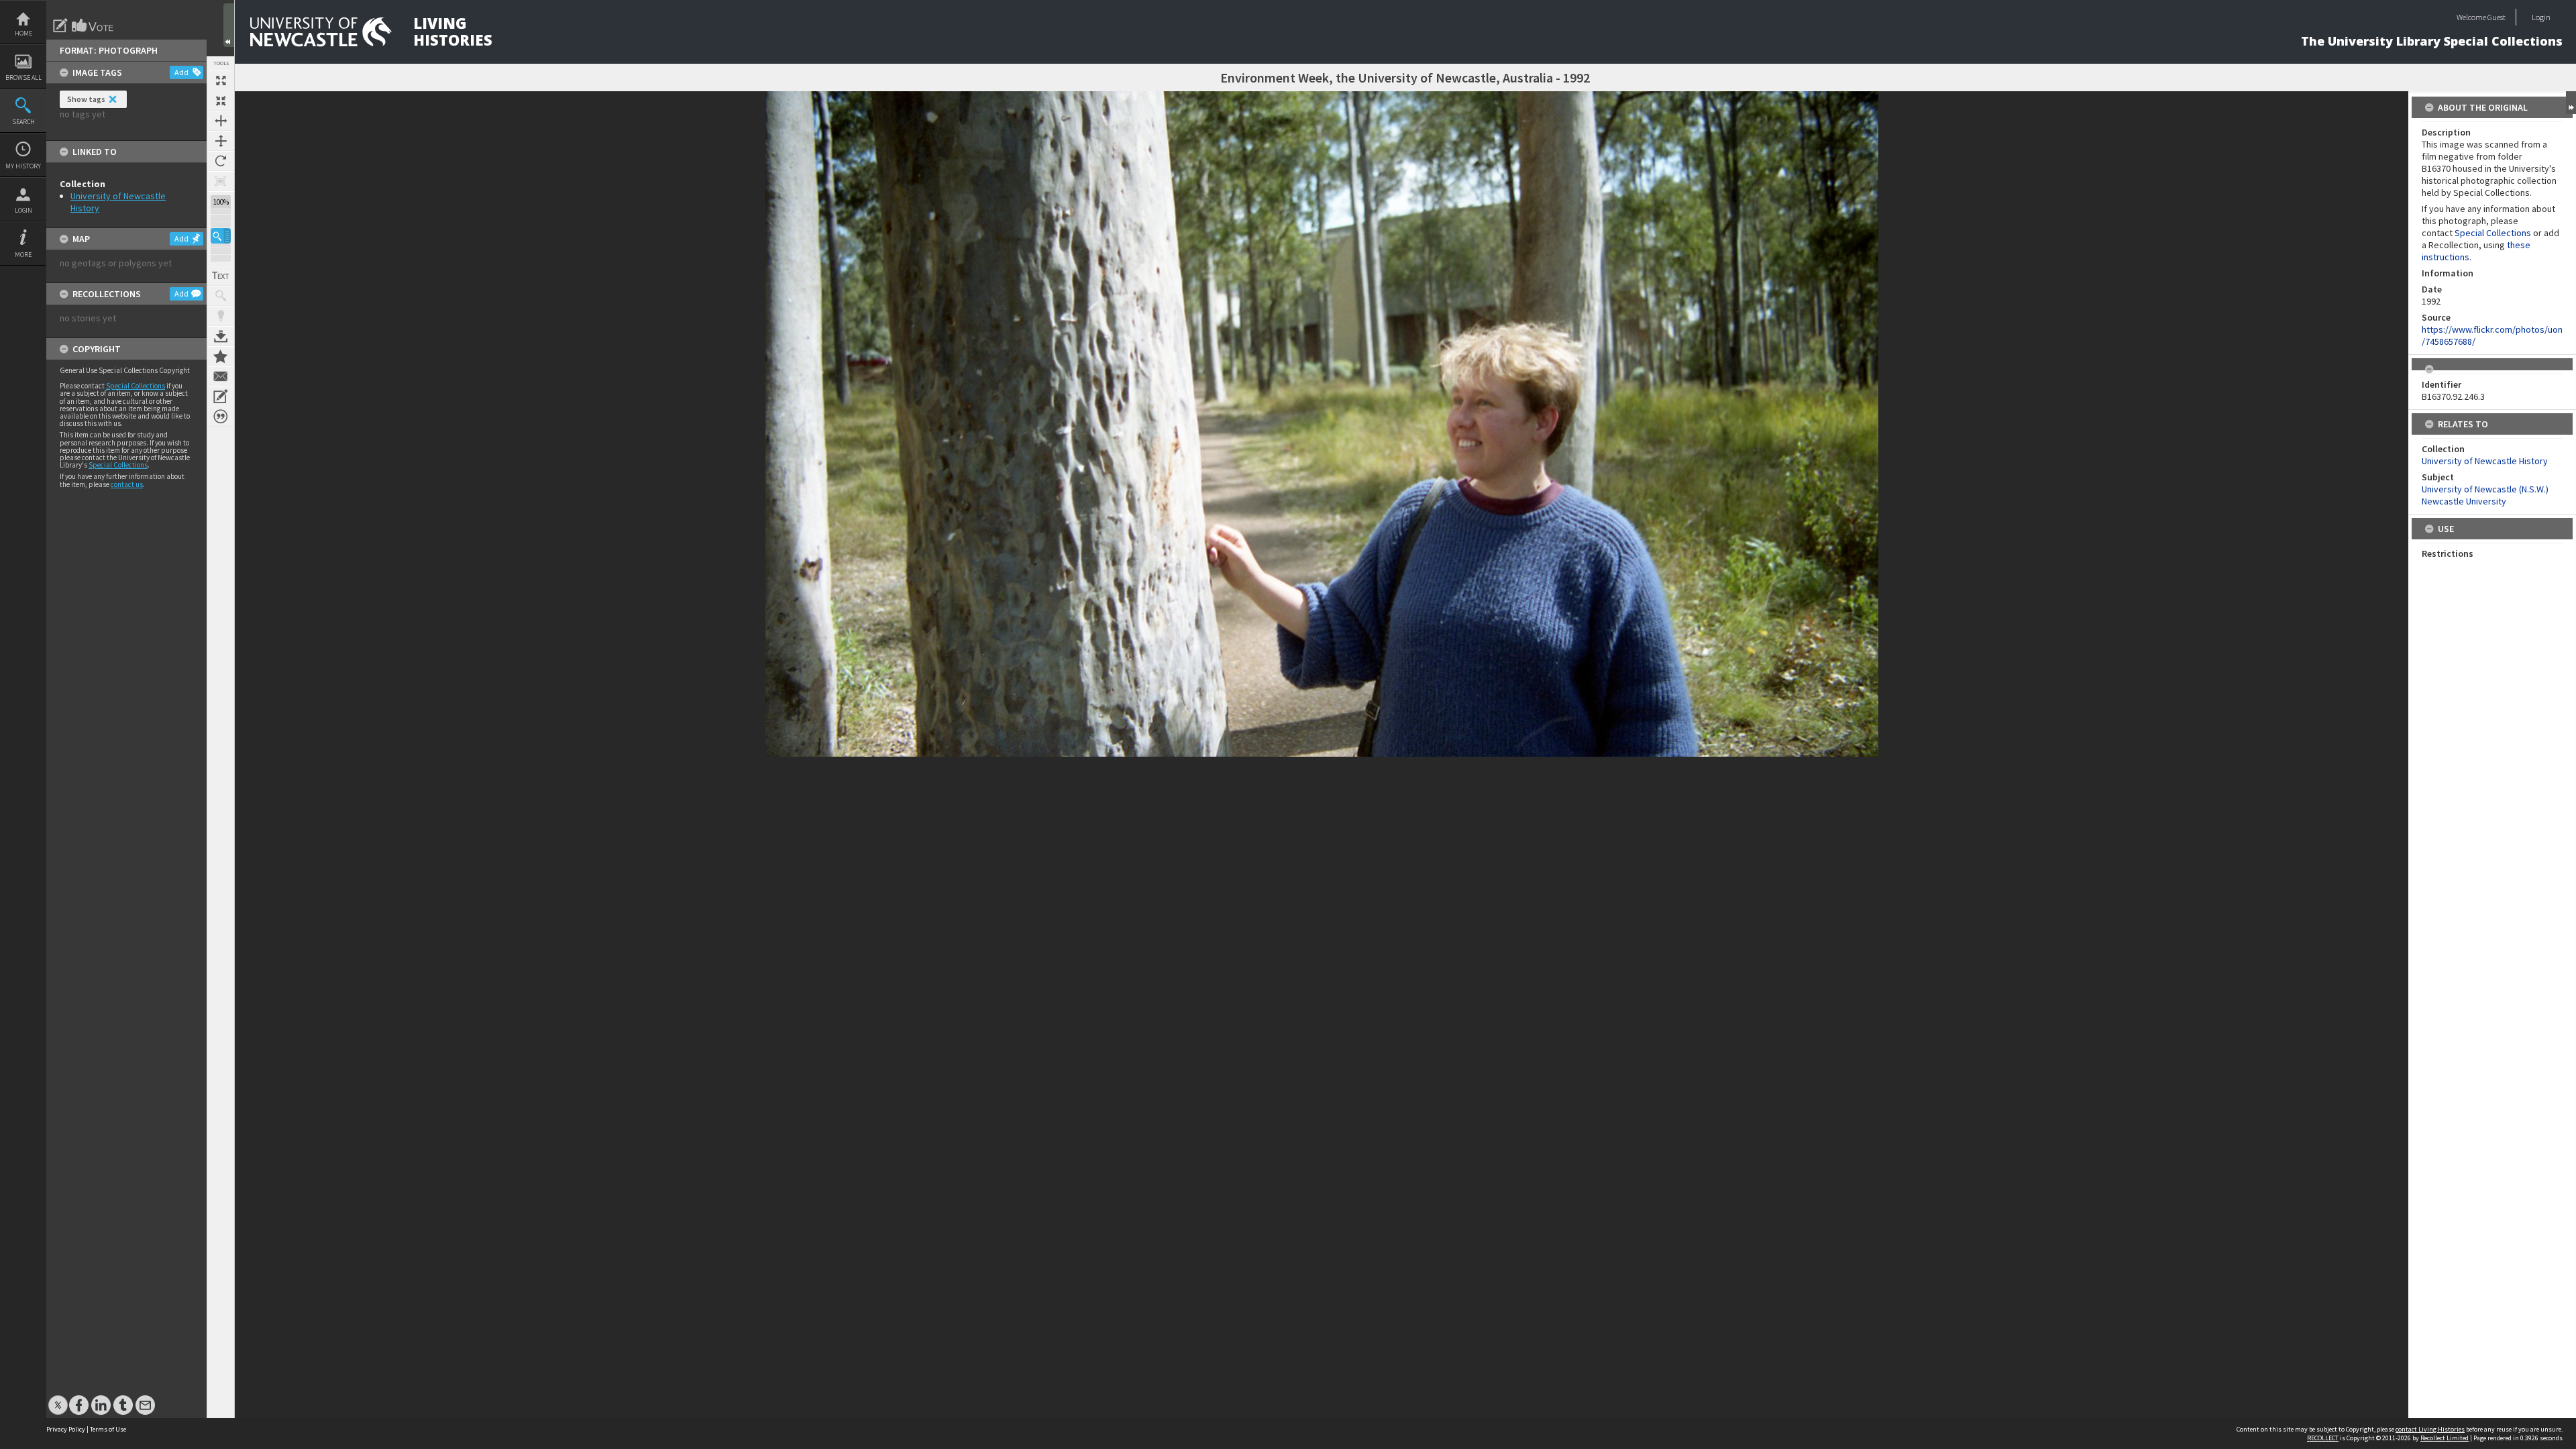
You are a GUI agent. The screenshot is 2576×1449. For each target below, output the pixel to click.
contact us (127, 484)
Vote (93, 25)
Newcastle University (2464, 501)
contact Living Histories (2430, 1429)
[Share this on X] (58, 1398)
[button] (221, 236)
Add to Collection (221, 356)
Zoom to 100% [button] (221, 181)
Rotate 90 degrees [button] (221, 161)
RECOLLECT (2323, 1438)
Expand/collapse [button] (2571, 103)
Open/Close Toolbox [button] (229, 25)
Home (23, 33)
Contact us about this (221, 376)
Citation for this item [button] (221, 417)
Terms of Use (108, 1429)
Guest (2497, 17)
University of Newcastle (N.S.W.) (2485, 489)
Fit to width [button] (221, 121)
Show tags (86, 99)
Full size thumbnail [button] (221, 80)
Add (181, 72)
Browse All (23, 77)
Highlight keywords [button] (221, 316)
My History (23, 166)
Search (23, 122)
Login (23, 210)
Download (221, 336)
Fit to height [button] (221, 141)
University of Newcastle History (2485, 461)
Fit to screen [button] (221, 101)
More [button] (23, 255)
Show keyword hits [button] (221, 296)
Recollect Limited (2445, 1438)
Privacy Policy (66, 1429)
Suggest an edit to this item (60, 25)
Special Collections (136, 386)
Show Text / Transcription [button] (221, 276)
